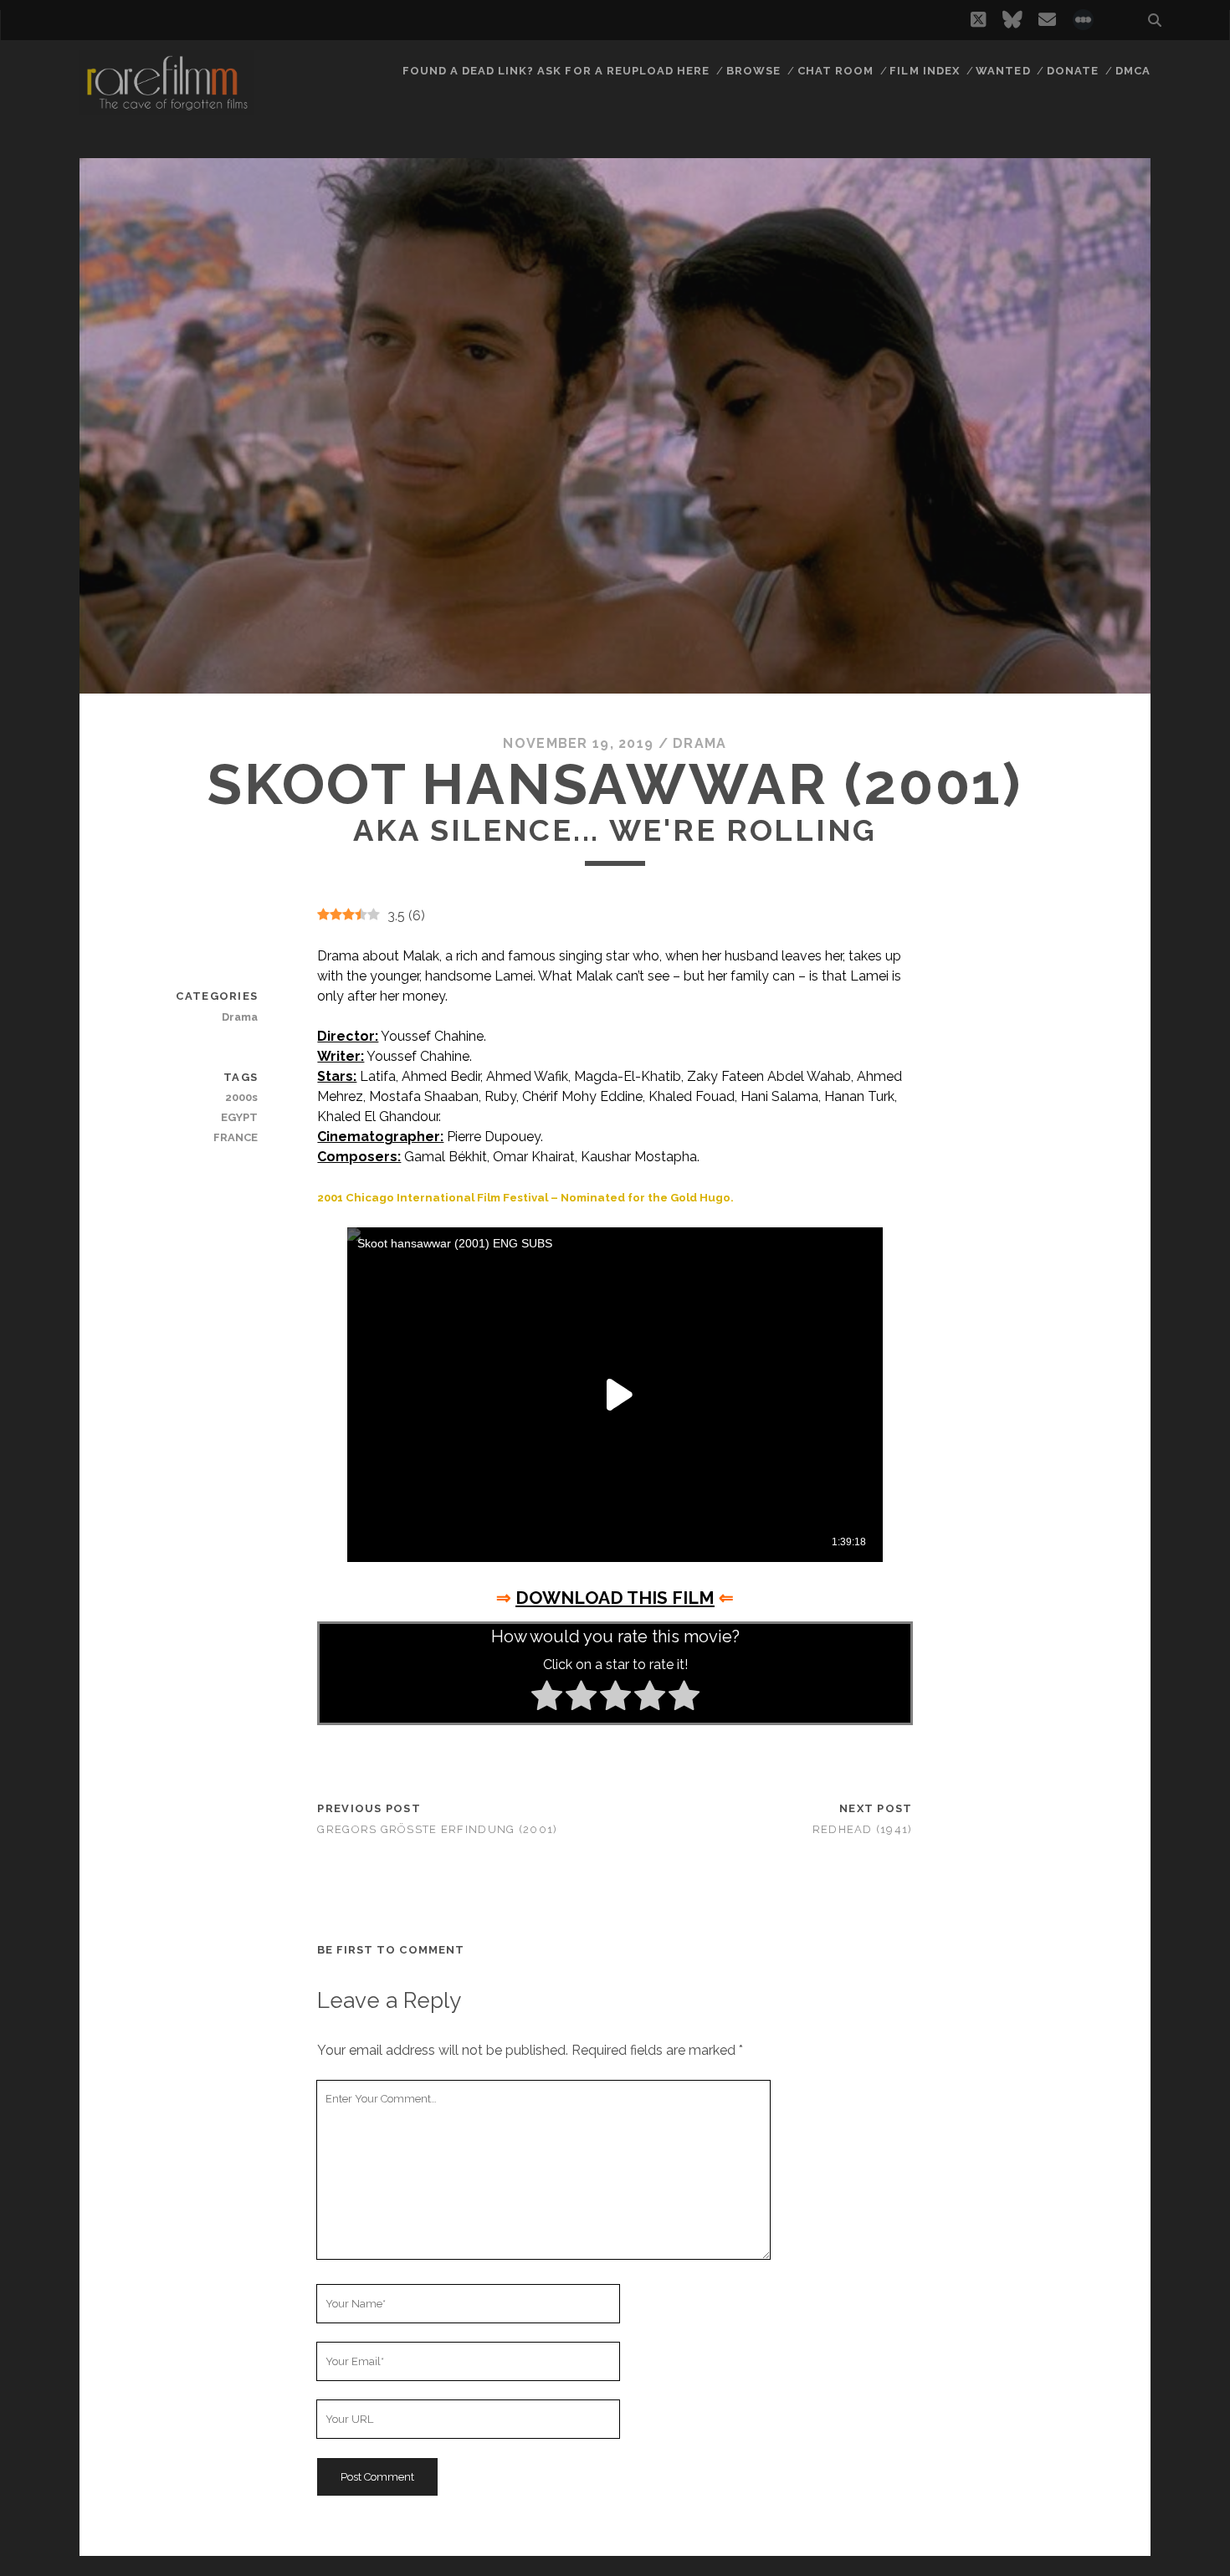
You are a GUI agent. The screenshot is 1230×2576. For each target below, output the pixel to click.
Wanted (1003, 71)
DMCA (1133, 71)
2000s (241, 1097)
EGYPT (239, 1117)
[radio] (547, 1698)
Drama (700, 743)
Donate (1073, 71)
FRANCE (236, 1137)
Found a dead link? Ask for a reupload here (556, 71)
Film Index (924, 71)
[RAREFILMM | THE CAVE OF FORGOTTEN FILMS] (167, 108)
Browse (753, 71)
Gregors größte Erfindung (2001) (437, 1829)
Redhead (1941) (863, 1829)
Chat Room (835, 71)
